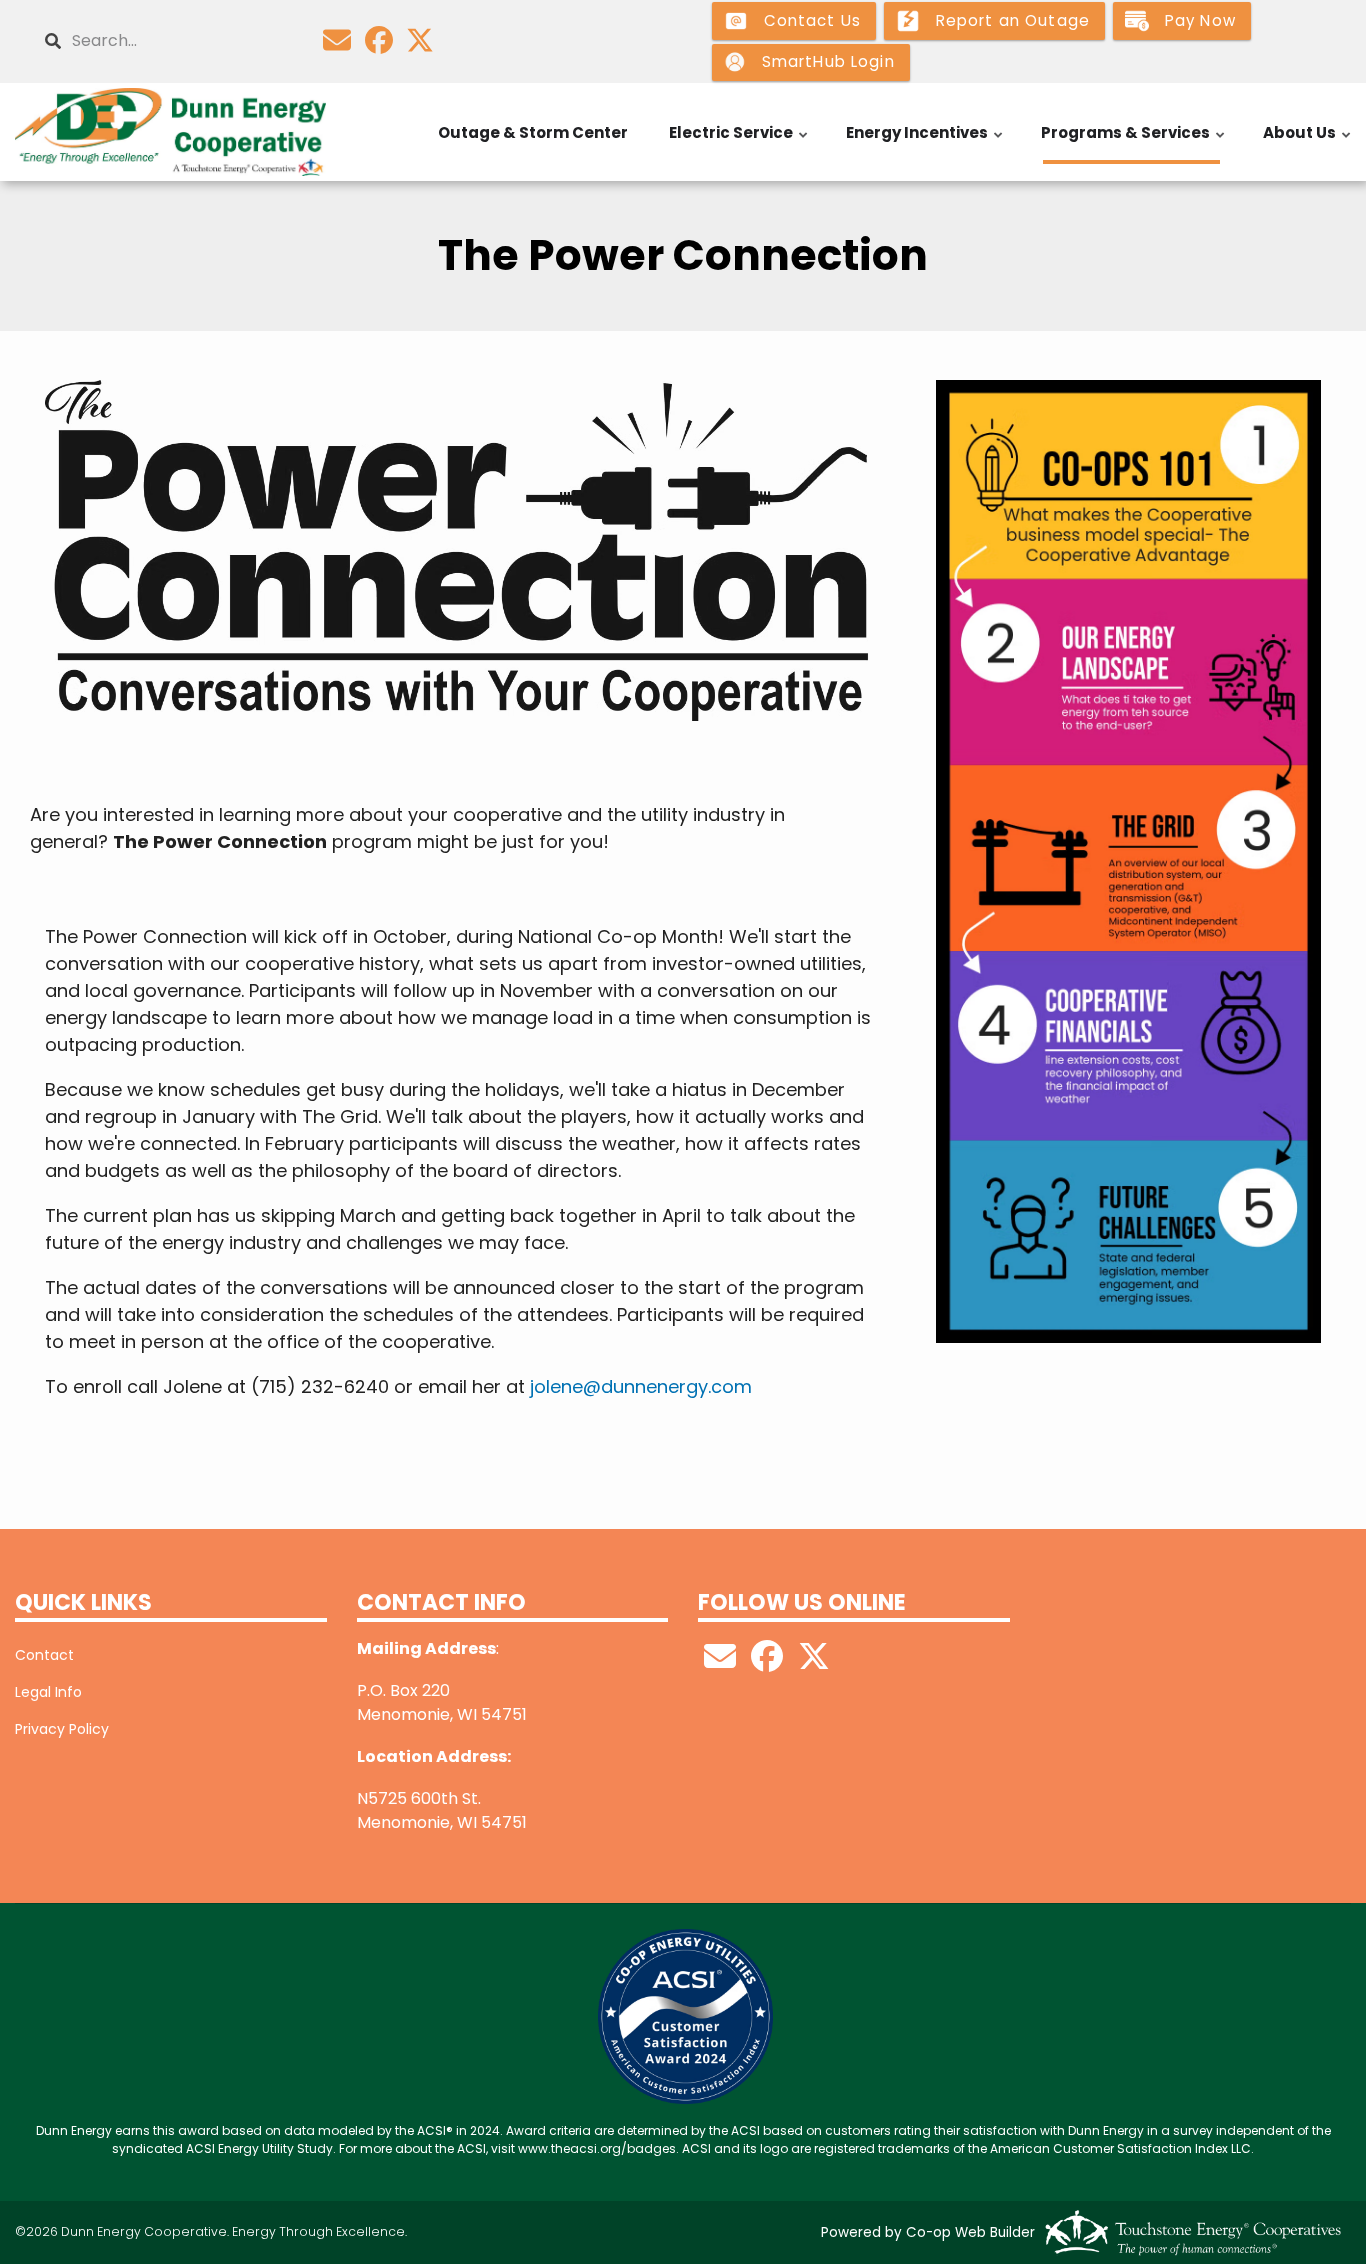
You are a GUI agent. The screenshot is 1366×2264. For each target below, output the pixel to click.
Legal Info (48, 1692)
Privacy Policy (62, 1729)
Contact (44, 1655)
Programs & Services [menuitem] (1134, 143)
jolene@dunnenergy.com (641, 1386)
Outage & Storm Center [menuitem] (533, 132)
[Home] (171, 132)
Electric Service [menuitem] (739, 143)
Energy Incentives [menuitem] (925, 143)
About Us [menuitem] (1308, 143)
